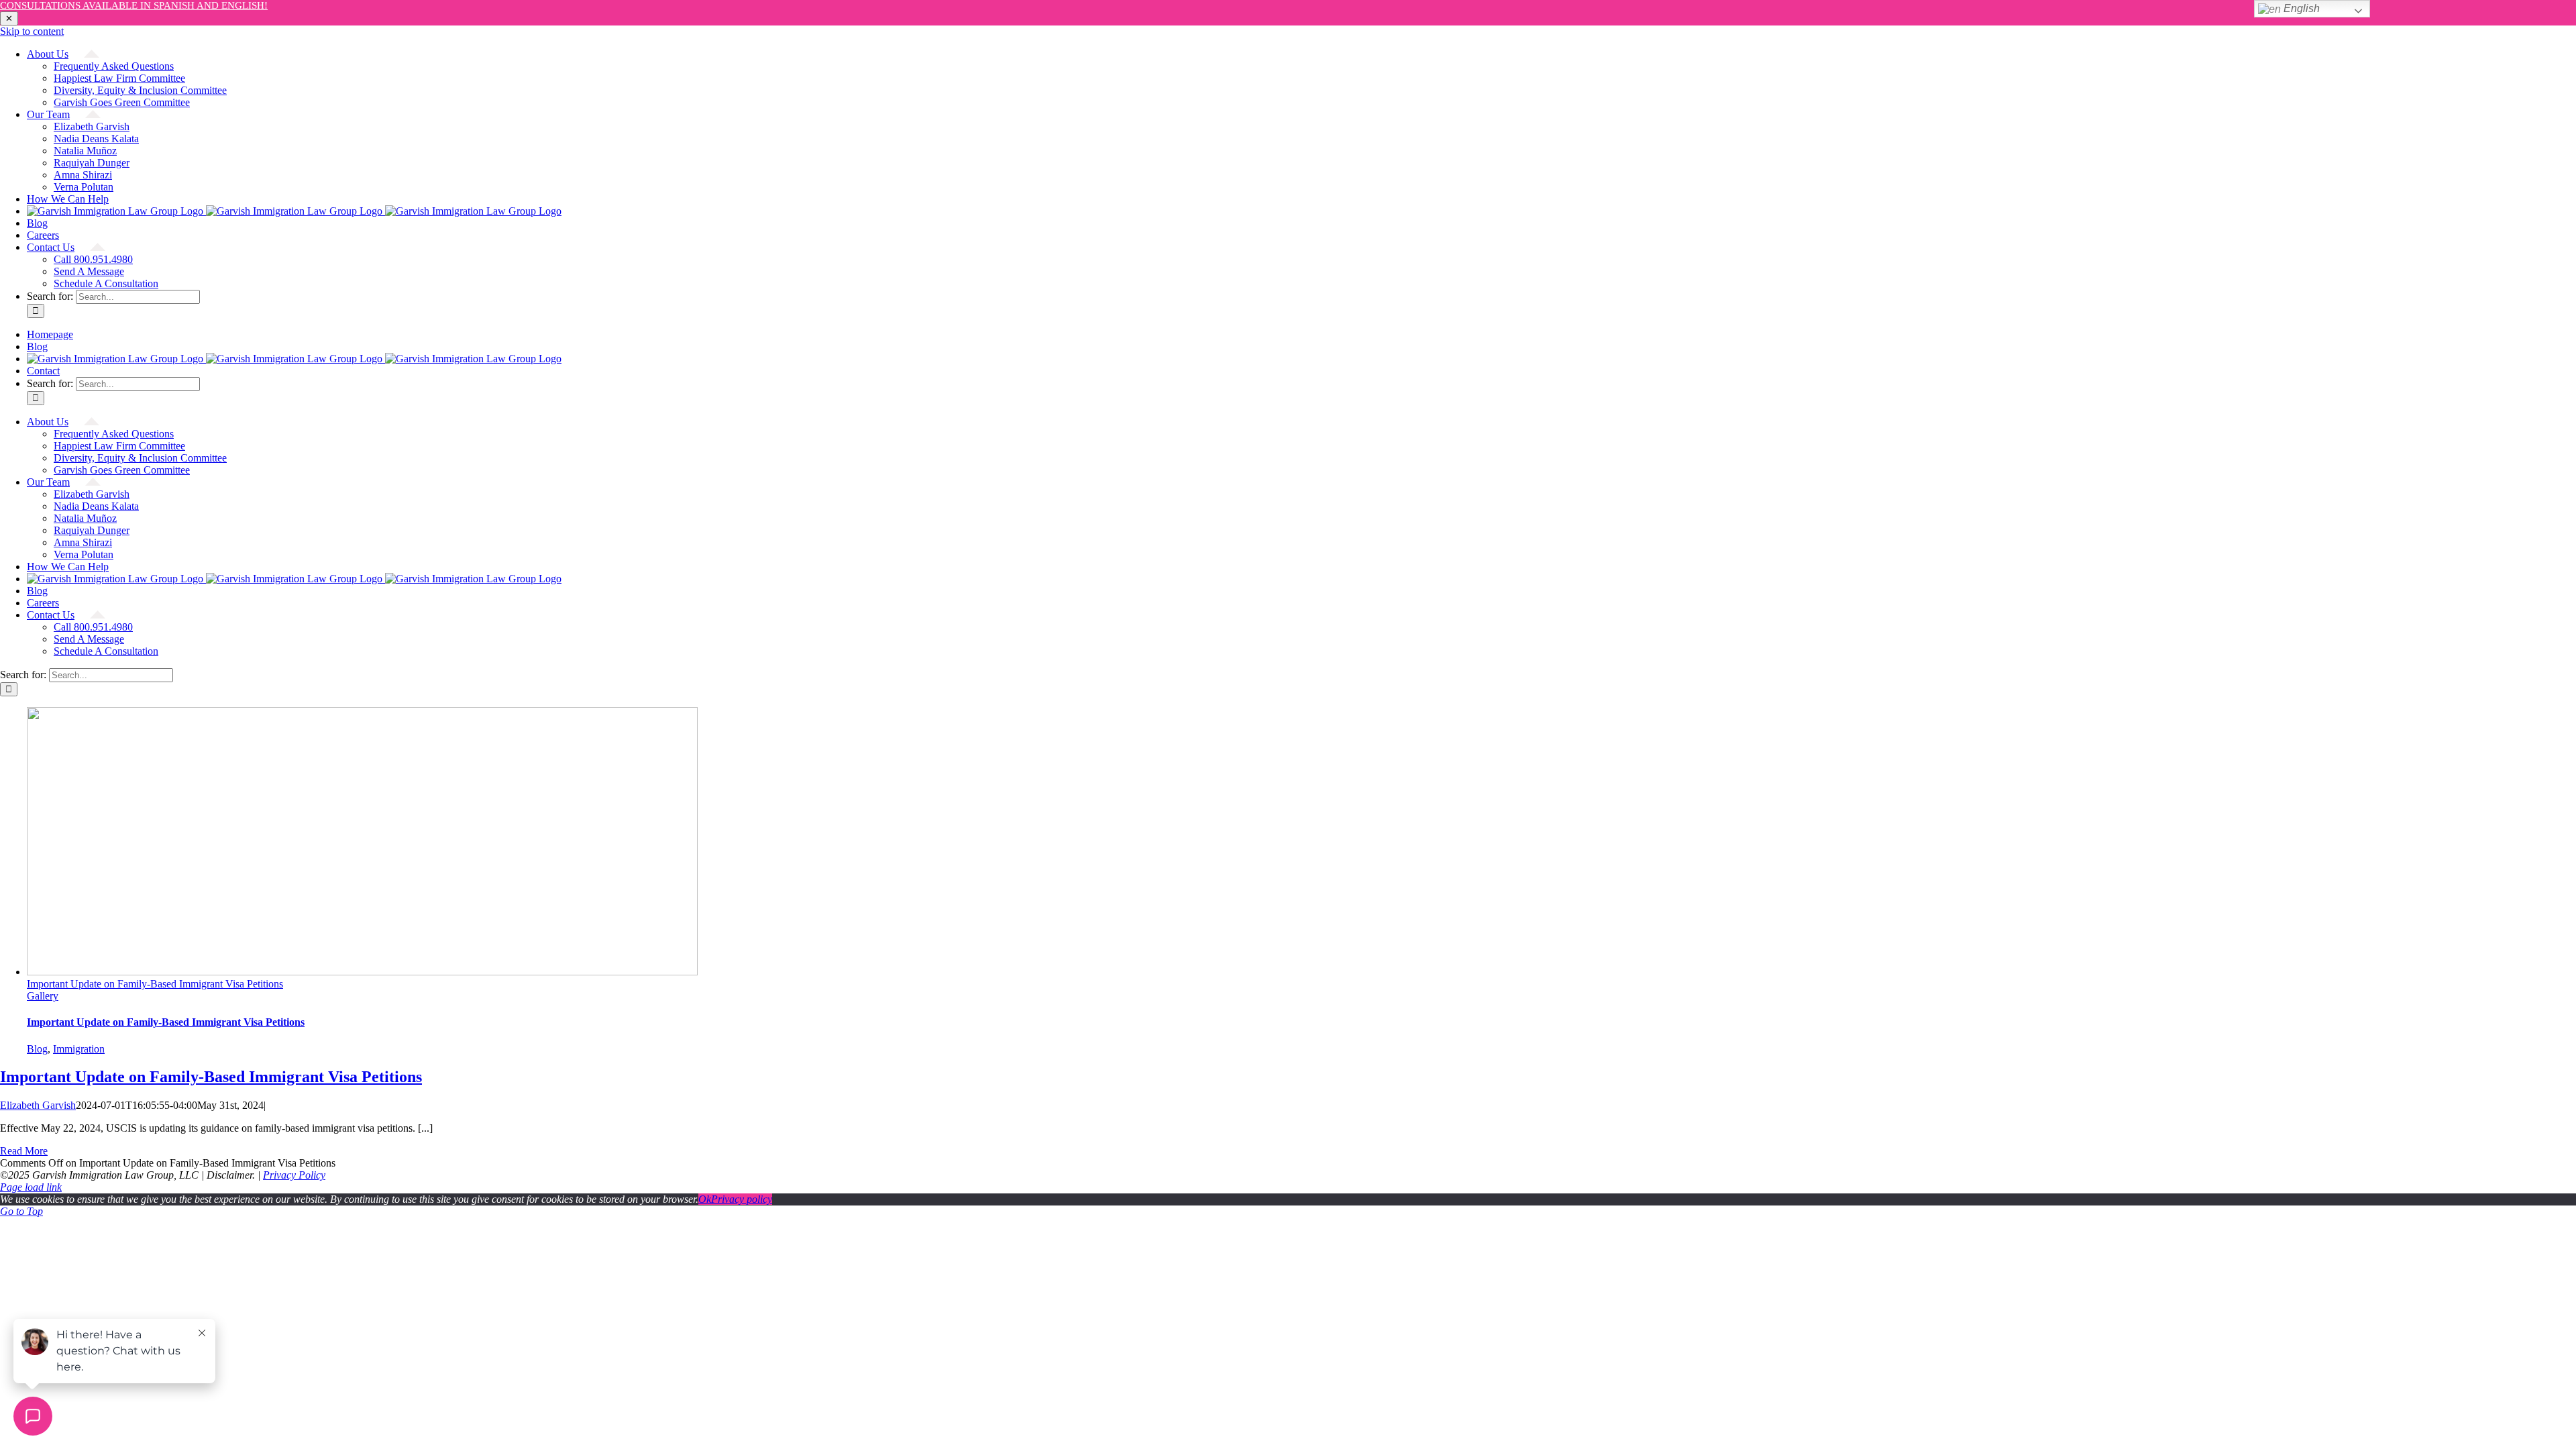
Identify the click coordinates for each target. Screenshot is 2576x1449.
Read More (24, 1151)
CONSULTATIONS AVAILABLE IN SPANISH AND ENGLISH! (134, 5)
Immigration (79, 1049)
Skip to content (32, 31)
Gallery (43, 996)
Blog (37, 1049)
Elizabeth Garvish (38, 1105)
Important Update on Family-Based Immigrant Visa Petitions (155, 984)
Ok (705, 1199)
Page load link (31, 1187)
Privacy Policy (294, 1175)
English (2300, 8)
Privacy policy (742, 1199)
